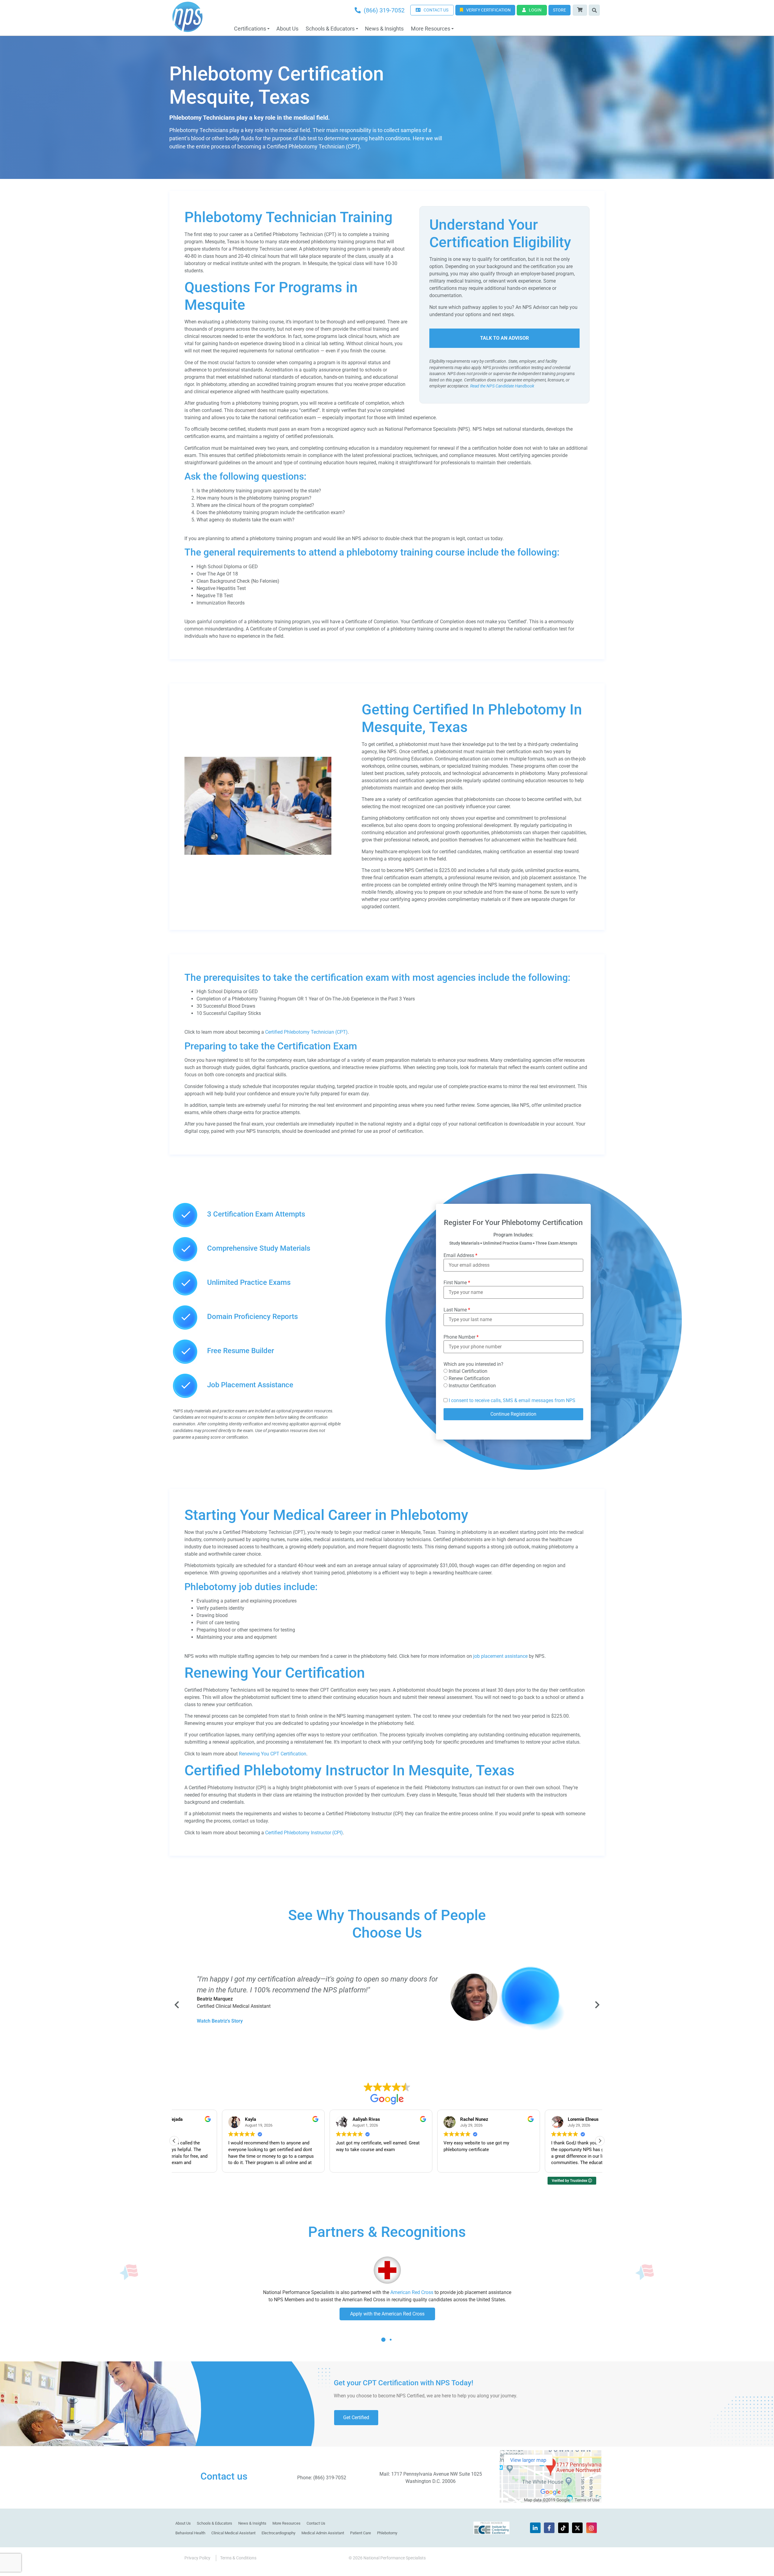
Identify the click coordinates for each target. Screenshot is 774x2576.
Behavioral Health (190, 2533)
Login (535, 10)
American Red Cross (412, 2292)
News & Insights (384, 29)
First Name (457, 1283)
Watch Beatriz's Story (220, 2021)
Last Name (457, 1310)
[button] (600, 2141)
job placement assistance (500, 1656)
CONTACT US (436, 10)
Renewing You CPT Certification (273, 1754)
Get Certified (356, 2417)
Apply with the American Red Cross (387, 2314)
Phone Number (461, 1337)
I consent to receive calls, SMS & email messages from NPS (512, 1400)
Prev (177, 2005)
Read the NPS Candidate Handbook (502, 386)
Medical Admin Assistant (323, 2533)
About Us (287, 29)
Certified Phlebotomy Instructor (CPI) (304, 1833)
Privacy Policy (197, 2558)
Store (559, 10)
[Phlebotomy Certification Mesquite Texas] (258, 853)
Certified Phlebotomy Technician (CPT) (306, 1032)
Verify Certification (488, 10)
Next (597, 2005)
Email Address (460, 1256)
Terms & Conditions (238, 2558)
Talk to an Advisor (504, 338)
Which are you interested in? (473, 1364)
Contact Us (316, 2523)
